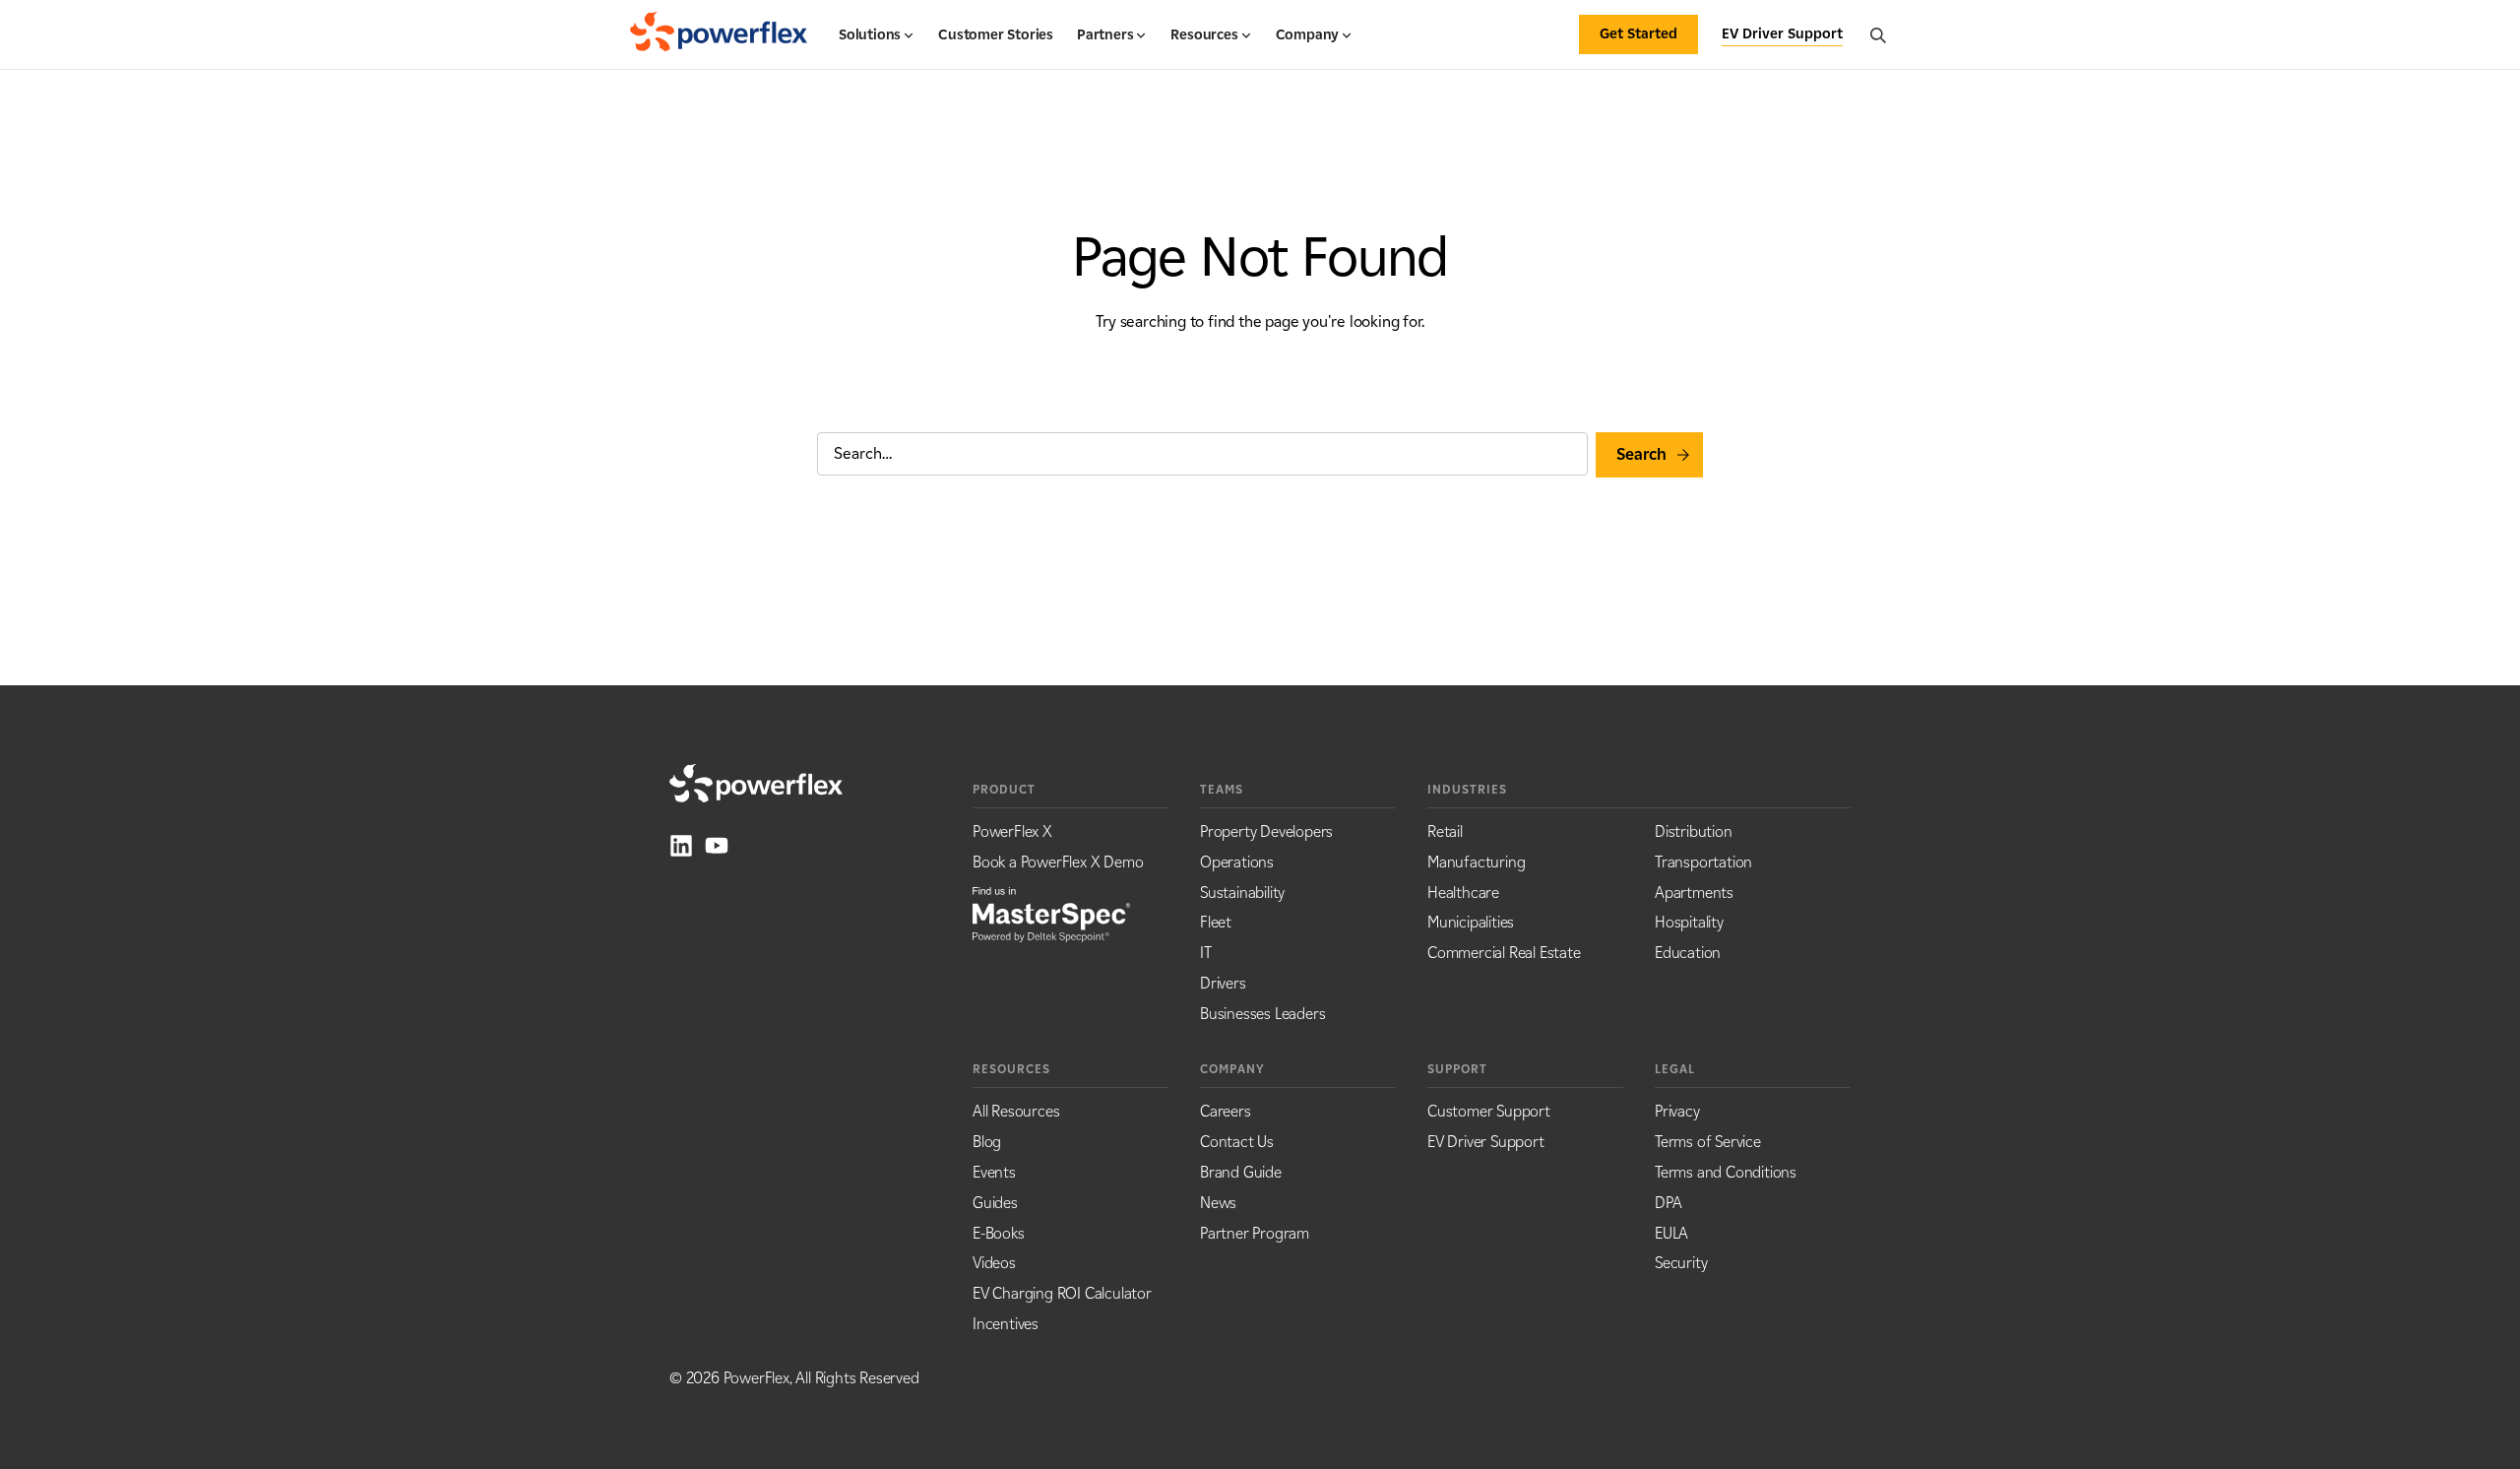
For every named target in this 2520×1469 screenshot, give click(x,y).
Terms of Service (1708, 1142)
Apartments (1694, 893)
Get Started (1638, 34)
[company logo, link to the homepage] (719, 34)
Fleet (1216, 922)
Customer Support (1489, 1111)
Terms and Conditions (1726, 1172)
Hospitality (1689, 922)
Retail (1445, 831)
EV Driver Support (1486, 1142)
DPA (1668, 1203)
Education (1688, 953)
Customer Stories (996, 35)
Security (1681, 1263)
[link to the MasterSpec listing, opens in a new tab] (1051, 913)
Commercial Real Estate (1504, 953)
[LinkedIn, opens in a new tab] (681, 846)
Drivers (1223, 983)
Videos (994, 1263)
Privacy (1677, 1111)
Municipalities (1471, 922)
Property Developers (1266, 831)
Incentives (1006, 1324)
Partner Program (1255, 1233)
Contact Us (1237, 1142)
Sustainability (1242, 893)
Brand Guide (1241, 1172)
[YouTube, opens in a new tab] (717, 846)
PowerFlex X (1012, 831)
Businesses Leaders (1262, 1014)
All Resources (1016, 1111)
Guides (995, 1203)
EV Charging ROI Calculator (1062, 1293)
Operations (1237, 862)
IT (1206, 953)
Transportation (1703, 862)
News (1218, 1203)
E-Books (999, 1233)
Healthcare (1463, 893)
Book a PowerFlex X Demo (1058, 862)
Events (994, 1172)
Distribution (1694, 831)
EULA (1671, 1233)
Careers (1226, 1111)
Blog (987, 1142)
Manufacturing (1476, 862)
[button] (877, 43)
